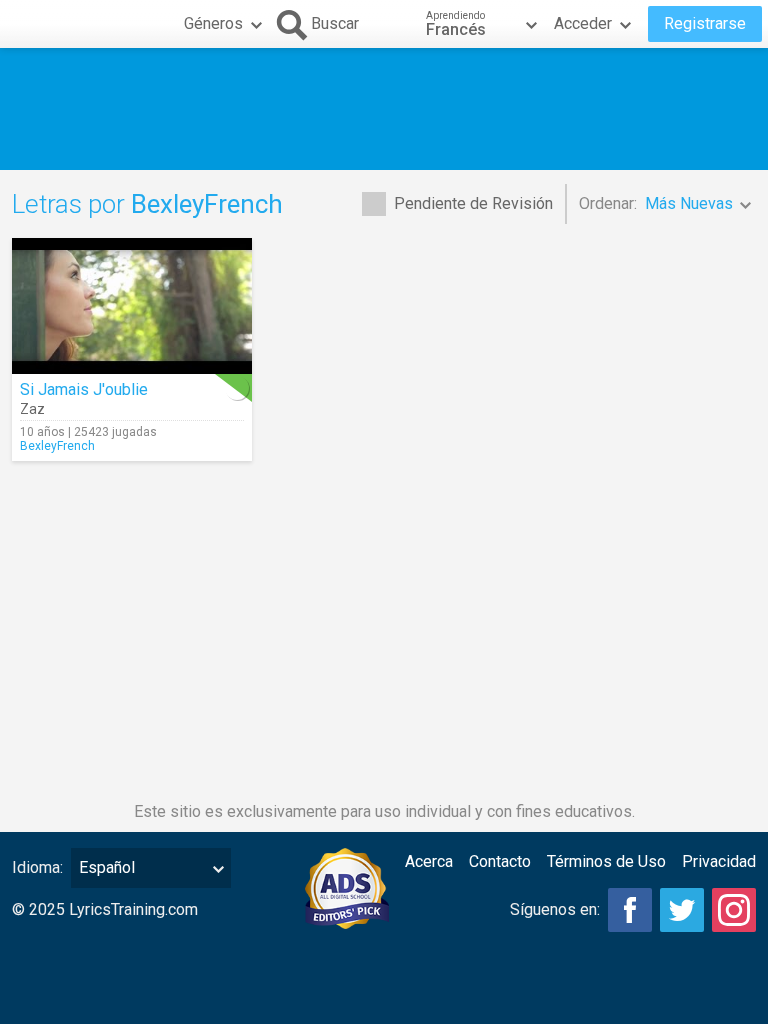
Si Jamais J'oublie (84, 389)
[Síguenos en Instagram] (734, 910)
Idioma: (37, 867)
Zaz (32, 409)
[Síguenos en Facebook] (630, 910)
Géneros (213, 23)
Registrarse (705, 23)
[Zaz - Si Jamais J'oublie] (132, 306)
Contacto (500, 861)
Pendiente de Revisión (473, 203)
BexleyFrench (57, 446)
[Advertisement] (384, 109)
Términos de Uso (606, 861)
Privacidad (719, 861)
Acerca (429, 861)
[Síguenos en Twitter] (682, 910)
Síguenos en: (555, 909)
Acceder (583, 23)
